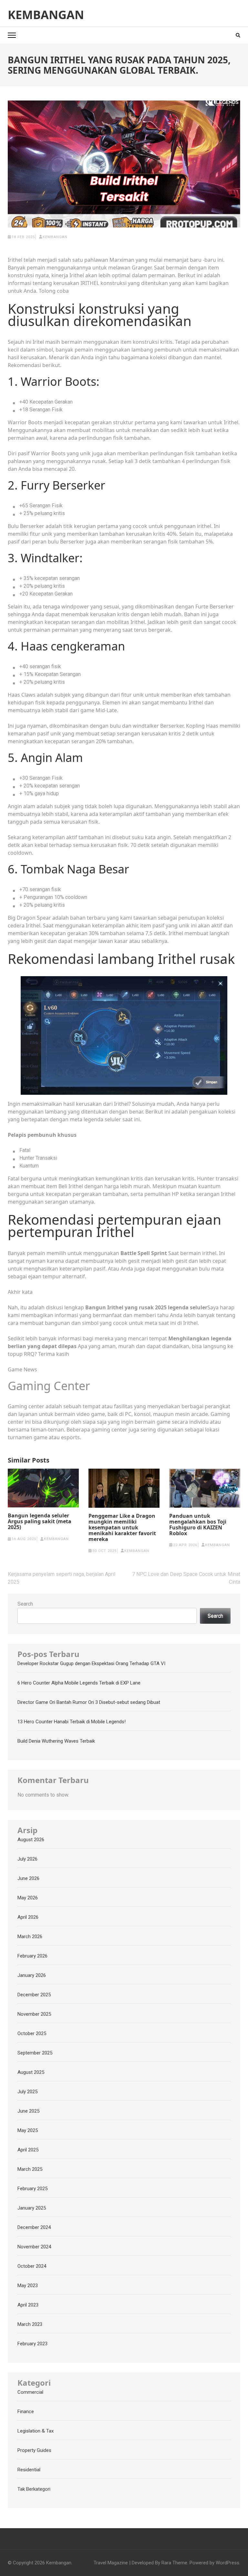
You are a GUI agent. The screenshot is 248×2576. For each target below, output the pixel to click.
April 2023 (28, 2305)
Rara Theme (174, 2563)
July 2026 (27, 1859)
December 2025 (34, 1995)
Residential (29, 2470)
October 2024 (32, 2266)
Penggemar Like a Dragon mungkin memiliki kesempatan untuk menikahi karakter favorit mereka (122, 1527)
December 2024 (34, 2227)
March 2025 (30, 2169)
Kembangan (46, 15)
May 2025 (28, 2130)
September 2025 (35, 2053)
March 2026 (30, 1937)
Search (25, 1604)
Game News (22, 1369)
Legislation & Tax (36, 2431)
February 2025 (32, 2189)
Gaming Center (49, 1386)
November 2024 (34, 2247)
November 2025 (34, 2014)
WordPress (227, 2563)
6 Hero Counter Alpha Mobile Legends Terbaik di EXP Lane (79, 1683)
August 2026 (31, 1840)
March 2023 (30, 2324)
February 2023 (32, 2344)
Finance (26, 2412)
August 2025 (31, 2072)
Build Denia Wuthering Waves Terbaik (56, 1741)
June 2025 (28, 2111)
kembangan (55, 237)
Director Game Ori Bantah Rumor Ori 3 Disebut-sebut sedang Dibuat (89, 1702)
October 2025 (32, 2033)
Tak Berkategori (34, 2489)
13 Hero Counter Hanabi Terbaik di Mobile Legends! (72, 1722)
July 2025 (27, 2092)
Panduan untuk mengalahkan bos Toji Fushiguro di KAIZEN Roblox (198, 1525)
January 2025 (32, 2208)
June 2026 (28, 1878)
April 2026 (28, 1917)
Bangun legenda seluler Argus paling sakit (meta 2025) (40, 1521)
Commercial (30, 2392)
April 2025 (28, 2150)
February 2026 (32, 1956)
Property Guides (34, 2450)
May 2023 (28, 2286)
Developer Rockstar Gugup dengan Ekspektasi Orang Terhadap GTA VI (91, 1663)
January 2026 (32, 1975)
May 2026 (28, 1898)
